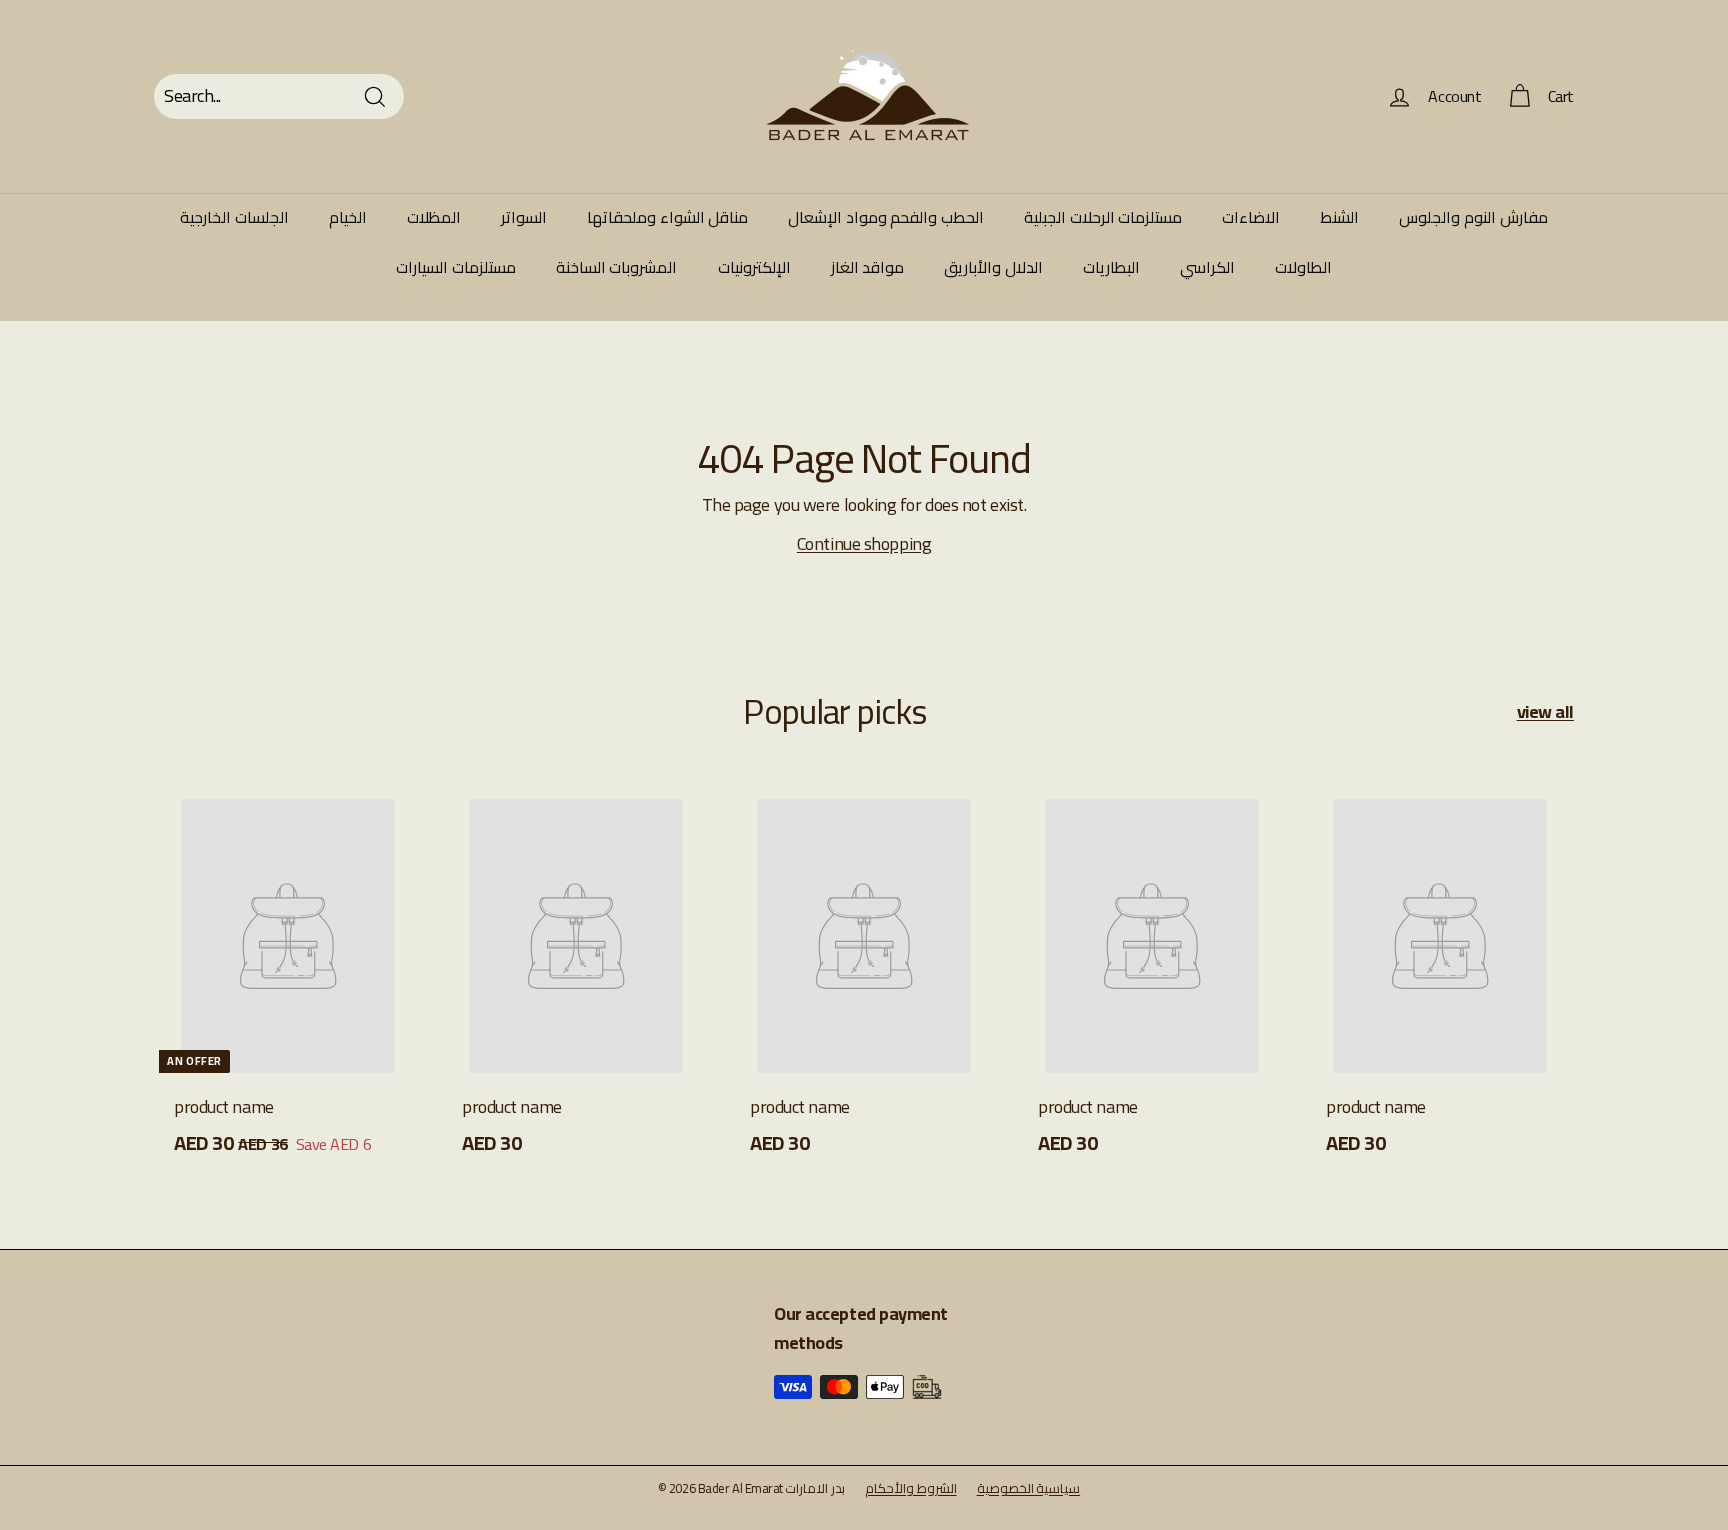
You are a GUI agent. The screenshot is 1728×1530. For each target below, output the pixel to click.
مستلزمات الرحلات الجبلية (1103, 217)
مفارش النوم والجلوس (1473, 217)
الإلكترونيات (754, 267)
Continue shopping (864, 543)
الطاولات (1303, 267)
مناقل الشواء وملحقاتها (667, 217)
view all (1545, 712)
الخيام (348, 217)
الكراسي (1207, 267)
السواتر (524, 217)
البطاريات (1111, 267)
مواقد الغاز (868, 267)
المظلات (434, 217)
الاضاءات (1251, 217)
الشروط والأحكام (911, 1488)
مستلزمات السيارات (456, 267)
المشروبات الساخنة (617, 267)
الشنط (1339, 217)
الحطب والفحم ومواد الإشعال (886, 217)
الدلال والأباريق (993, 267)
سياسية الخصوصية (1029, 1488)
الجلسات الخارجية (234, 217)
